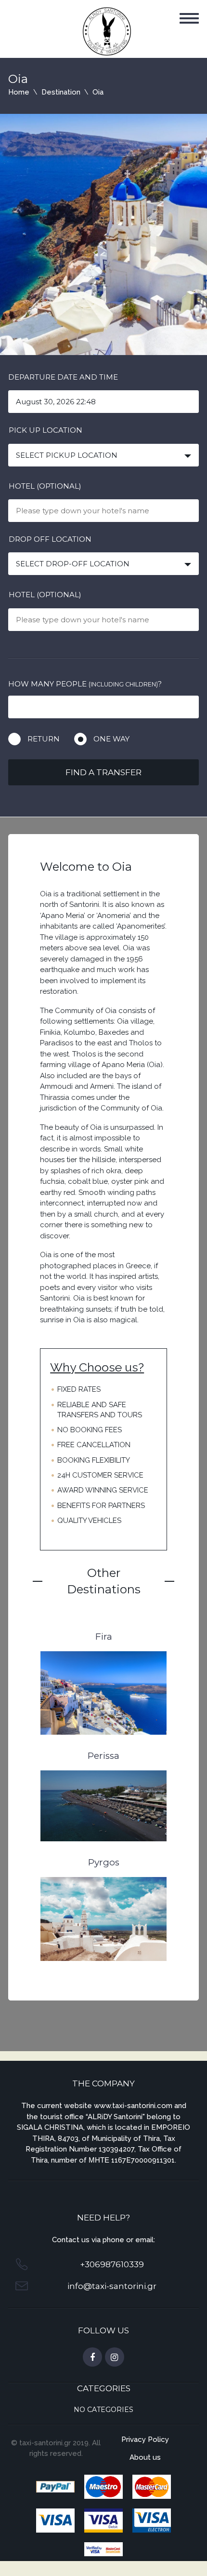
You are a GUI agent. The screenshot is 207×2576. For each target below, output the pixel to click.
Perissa (103, 1756)
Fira (104, 1637)
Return (44, 739)
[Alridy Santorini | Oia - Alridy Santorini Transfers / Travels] (107, 31)
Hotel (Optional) (45, 486)
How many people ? (85, 684)
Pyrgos (104, 1862)
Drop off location (50, 539)
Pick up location (45, 430)
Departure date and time (63, 377)
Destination (61, 92)
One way (111, 739)
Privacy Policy (145, 2439)
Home (19, 92)
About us (145, 2457)
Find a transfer (103, 772)
